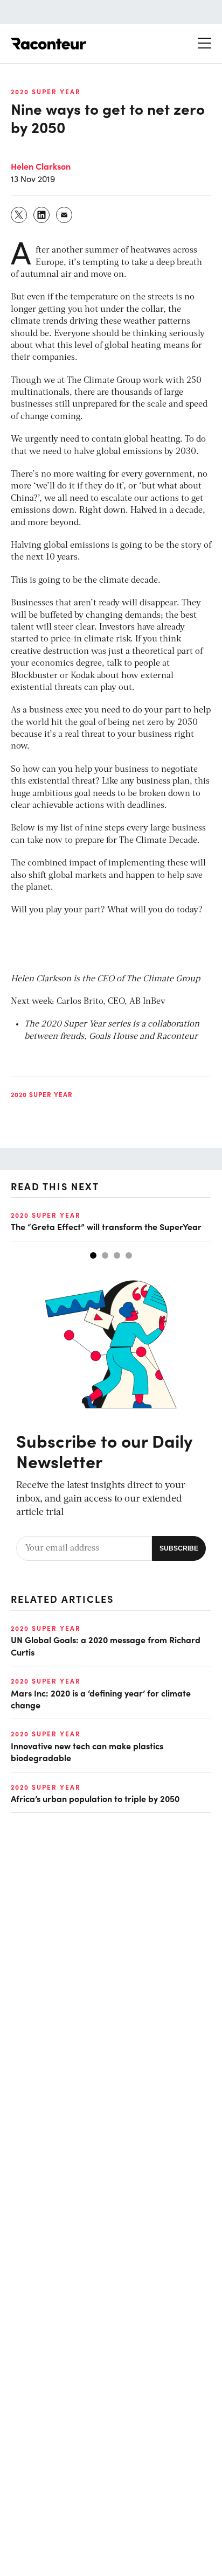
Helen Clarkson (41, 166)
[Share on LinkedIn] (42, 215)
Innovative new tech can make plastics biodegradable (87, 1751)
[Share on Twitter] (19, 215)
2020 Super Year (46, 92)
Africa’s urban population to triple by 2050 (95, 1798)
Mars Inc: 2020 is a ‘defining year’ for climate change (101, 1699)
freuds (72, 1037)
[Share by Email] (65, 215)
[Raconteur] (48, 44)
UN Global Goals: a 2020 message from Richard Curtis (106, 1645)
